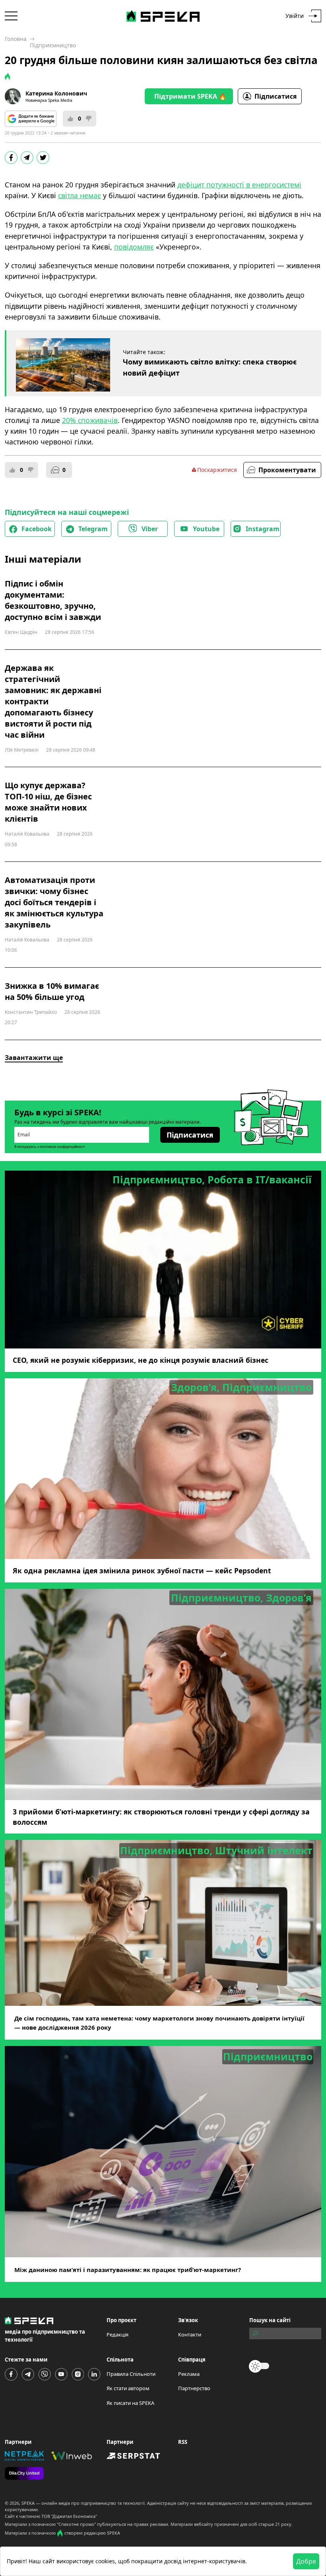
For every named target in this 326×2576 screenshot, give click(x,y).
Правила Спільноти (131, 2374)
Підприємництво (53, 45)
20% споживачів (90, 420)
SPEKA (28, 2503)
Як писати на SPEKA (130, 2403)
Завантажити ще (34, 1058)
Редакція (117, 2334)
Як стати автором (128, 2388)
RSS (183, 2442)
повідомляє (134, 247)
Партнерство (194, 2388)
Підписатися (276, 96)
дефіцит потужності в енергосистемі (239, 185)
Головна (16, 39)
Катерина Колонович (56, 93)
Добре (306, 2561)
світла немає (80, 195)
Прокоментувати (287, 470)
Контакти (190, 2334)
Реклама (189, 2374)
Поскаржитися (217, 470)
